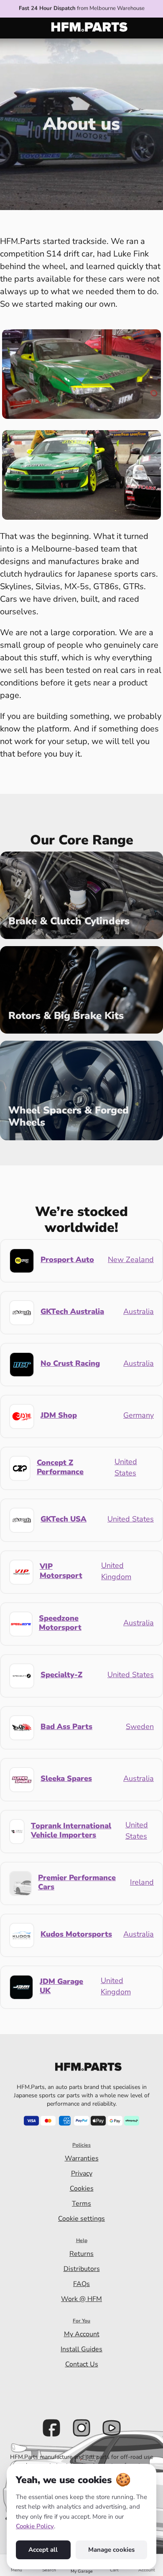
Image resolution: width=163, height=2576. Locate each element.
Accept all (43, 2550)
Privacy (82, 2173)
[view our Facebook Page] (51, 2428)
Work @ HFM (81, 2299)
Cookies (82, 2189)
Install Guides (81, 2349)
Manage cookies (111, 2550)
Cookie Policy (35, 2526)
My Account (82, 2334)
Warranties (82, 2158)
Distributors (82, 2269)
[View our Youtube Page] (112, 2428)
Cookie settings (81, 2219)
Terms (81, 2204)
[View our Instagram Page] (81, 2428)
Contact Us (82, 2364)
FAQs (81, 2284)
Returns (81, 2254)
